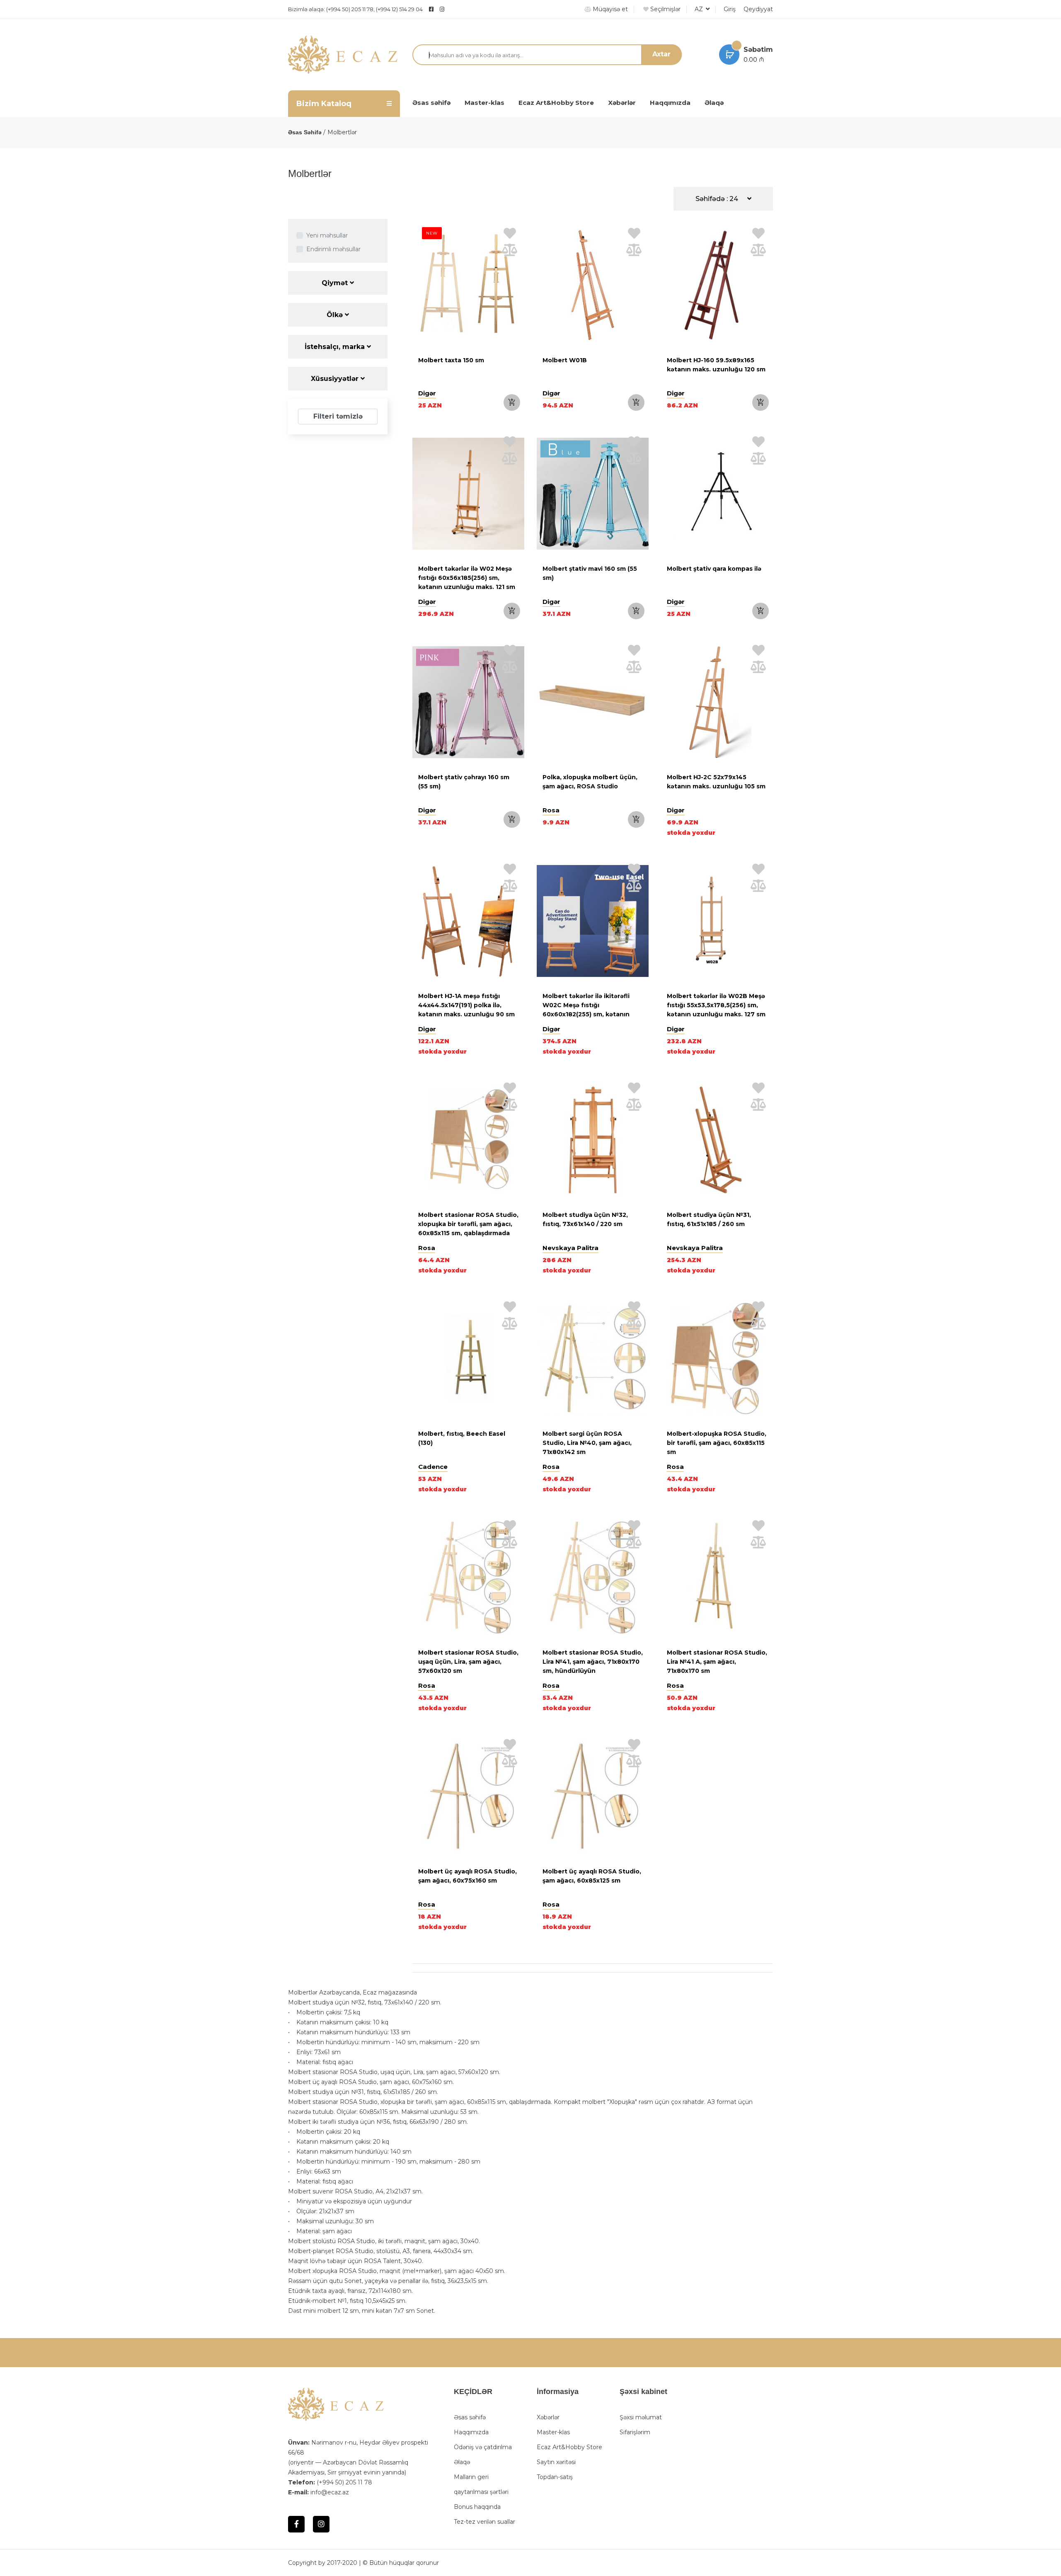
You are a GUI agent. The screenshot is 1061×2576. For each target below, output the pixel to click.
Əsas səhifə (431, 103)
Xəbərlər (622, 103)
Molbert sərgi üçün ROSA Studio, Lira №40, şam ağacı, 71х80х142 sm (587, 1443)
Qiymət (336, 283)
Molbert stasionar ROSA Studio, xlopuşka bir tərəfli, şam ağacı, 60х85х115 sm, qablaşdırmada (468, 1224)
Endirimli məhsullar (333, 249)
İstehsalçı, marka (336, 347)
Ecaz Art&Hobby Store (556, 103)
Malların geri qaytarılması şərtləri (481, 2484)
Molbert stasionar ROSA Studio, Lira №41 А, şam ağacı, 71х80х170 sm (717, 1662)
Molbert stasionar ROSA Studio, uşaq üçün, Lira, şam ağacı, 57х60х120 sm (468, 1662)
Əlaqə (714, 103)
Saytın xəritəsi (556, 2462)
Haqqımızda (670, 103)
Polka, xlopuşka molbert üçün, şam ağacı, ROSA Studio (590, 782)
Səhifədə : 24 (718, 199)
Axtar (661, 54)
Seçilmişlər (665, 9)
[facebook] (431, 9)
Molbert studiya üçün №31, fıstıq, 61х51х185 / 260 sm (709, 1219)
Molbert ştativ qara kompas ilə (714, 569)
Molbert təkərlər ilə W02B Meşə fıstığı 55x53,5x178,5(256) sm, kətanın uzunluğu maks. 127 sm (716, 1005)
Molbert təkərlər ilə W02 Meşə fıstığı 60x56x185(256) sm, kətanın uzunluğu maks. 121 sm (467, 578)
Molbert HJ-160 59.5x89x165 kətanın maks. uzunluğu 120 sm (716, 365)
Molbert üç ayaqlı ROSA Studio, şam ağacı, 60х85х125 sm (592, 1876)
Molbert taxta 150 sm (451, 360)
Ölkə (336, 315)
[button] (421, 495)
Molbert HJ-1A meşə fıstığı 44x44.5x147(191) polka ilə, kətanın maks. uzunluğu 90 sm (466, 1005)
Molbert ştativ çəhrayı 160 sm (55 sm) (464, 782)
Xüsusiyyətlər (336, 379)
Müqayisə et (609, 9)
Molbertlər (342, 132)
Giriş (730, 9)
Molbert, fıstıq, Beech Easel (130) (462, 1438)
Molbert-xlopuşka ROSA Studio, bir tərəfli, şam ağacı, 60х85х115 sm (717, 1443)
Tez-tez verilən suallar (484, 2522)
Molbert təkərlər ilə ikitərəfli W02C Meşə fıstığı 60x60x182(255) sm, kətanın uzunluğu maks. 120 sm (586, 1010)
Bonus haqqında (477, 2507)
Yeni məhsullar (327, 235)
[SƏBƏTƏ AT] (512, 402)
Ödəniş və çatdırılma (483, 2447)
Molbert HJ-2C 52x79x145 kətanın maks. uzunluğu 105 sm (716, 782)
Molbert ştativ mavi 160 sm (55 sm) (590, 573)
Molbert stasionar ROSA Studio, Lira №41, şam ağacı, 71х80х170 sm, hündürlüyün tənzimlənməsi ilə (593, 1666)
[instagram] (463, 9)
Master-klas (484, 103)
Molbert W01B (565, 360)
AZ (700, 9)
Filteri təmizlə (338, 416)
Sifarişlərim (635, 2432)
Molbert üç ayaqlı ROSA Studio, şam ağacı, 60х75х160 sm (468, 1876)
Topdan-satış (555, 2477)
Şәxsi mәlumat (641, 2417)
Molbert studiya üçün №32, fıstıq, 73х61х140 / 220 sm (585, 1219)
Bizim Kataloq (324, 104)
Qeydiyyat (758, 9)
